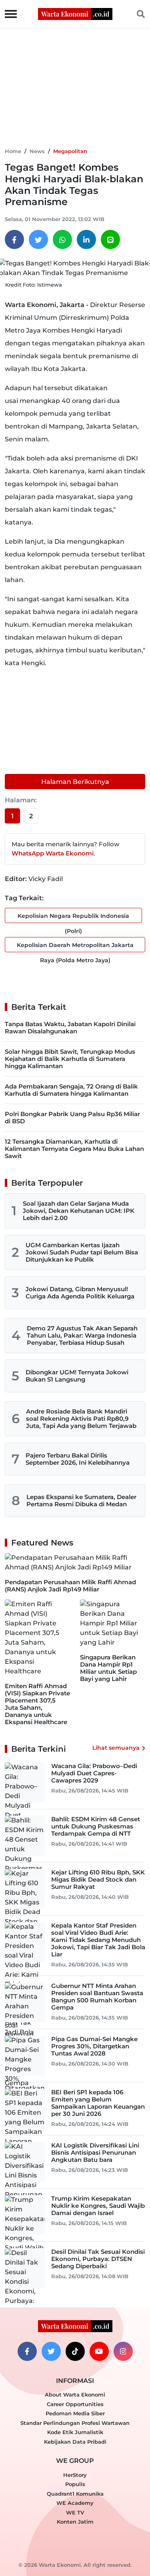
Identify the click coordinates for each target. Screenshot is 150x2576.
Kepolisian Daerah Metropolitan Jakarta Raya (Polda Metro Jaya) (75, 947)
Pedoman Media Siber (75, 2413)
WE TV (75, 2512)
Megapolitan (70, 151)
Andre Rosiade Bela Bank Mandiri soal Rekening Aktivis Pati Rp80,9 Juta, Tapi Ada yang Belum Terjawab (81, 1419)
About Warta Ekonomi (75, 2395)
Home (13, 151)
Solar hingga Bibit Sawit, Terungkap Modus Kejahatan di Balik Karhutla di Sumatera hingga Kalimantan (70, 1059)
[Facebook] (14, 239)
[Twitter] (38, 239)
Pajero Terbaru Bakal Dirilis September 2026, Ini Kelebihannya (78, 1459)
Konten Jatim (75, 2522)
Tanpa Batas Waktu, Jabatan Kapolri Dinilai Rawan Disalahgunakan (70, 1028)
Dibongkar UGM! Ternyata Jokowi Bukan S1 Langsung (77, 1376)
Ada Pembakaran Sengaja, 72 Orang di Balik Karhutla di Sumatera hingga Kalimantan (71, 1090)
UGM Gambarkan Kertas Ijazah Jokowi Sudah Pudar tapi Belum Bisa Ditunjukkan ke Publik (82, 1252)
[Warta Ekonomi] (75, 13)
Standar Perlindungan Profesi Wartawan (75, 2423)
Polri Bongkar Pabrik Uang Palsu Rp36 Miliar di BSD (72, 1118)
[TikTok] (75, 2351)
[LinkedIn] (86, 239)
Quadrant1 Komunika (75, 2494)
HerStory (75, 2475)
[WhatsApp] (62, 239)
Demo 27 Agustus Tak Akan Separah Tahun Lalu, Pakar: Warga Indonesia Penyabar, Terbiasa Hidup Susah (82, 1335)
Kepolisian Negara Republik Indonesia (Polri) (73, 918)
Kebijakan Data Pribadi (75, 2442)
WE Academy (75, 2503)
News (37, 151)
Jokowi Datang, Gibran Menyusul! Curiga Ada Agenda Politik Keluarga (80, 1293)
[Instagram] (123, 2351)
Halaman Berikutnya (75, 782)
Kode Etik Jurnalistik (75, 2432)
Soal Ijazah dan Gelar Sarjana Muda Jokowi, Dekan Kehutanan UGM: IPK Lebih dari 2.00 (79, 1211)
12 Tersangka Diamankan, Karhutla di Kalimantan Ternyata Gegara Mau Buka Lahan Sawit (74, 1149)
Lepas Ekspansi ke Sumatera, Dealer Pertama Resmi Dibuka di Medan (81, 1500)
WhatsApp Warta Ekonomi (53, 853)
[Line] (110, 239)
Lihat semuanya (116, 1748)
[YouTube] (99, 2351)
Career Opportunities (75, 2404)
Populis (75, 2484)
